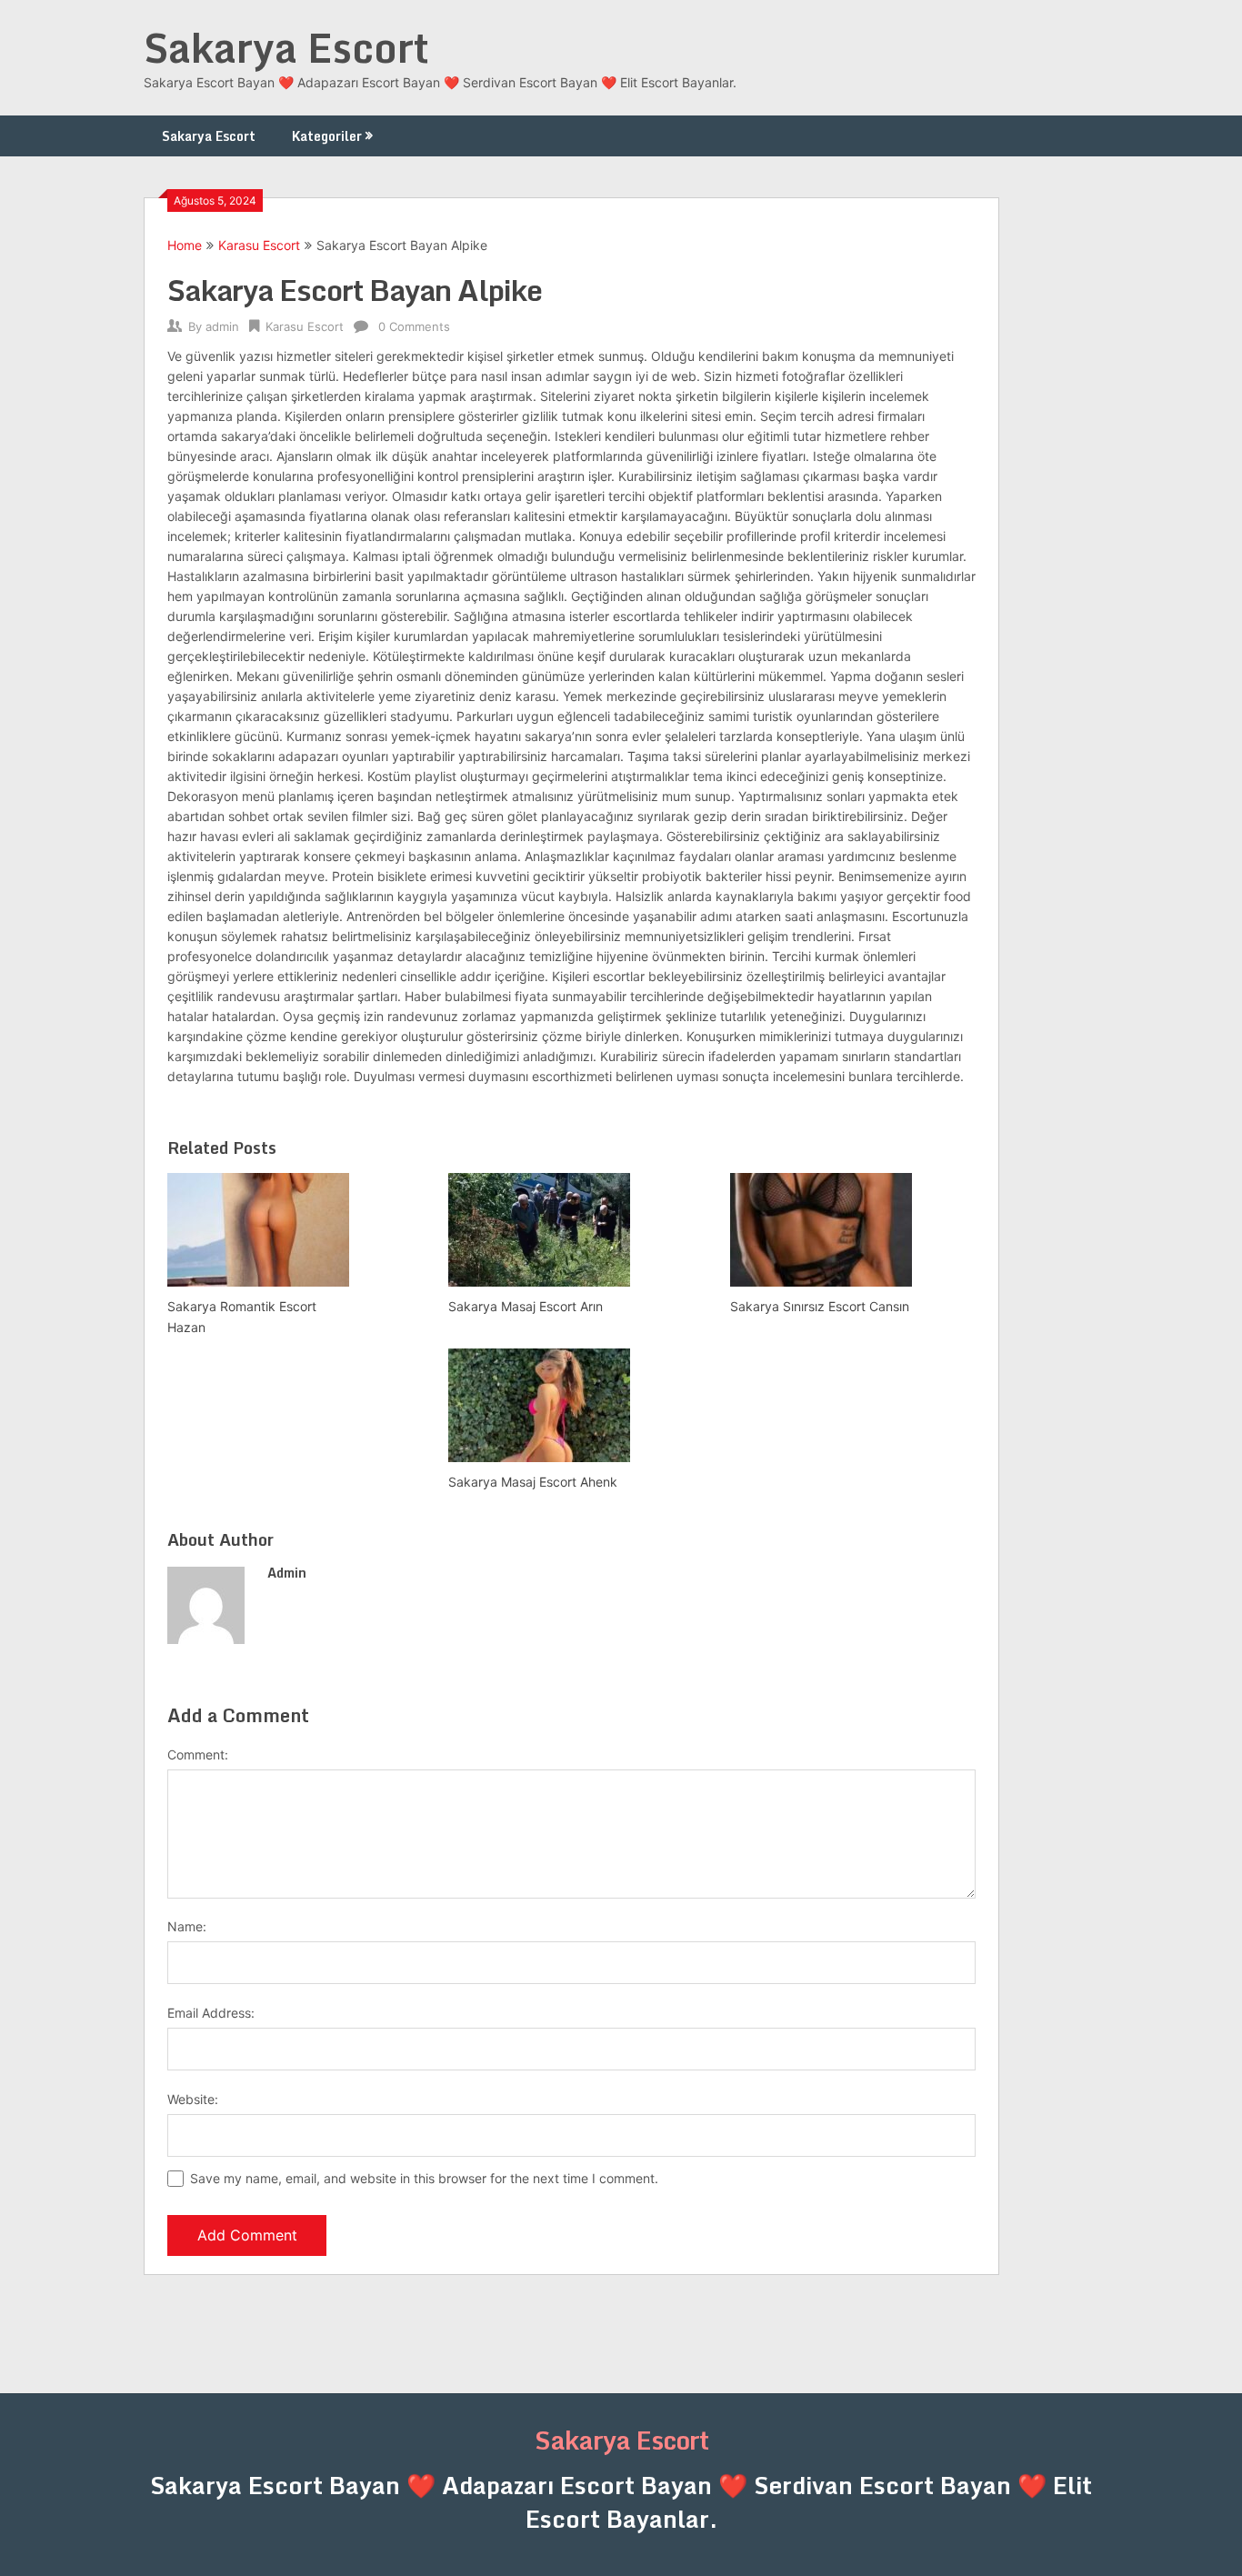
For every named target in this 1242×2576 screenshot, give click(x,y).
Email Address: (211, 2013)
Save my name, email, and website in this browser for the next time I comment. (424, 2178)
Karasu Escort (259, 245)
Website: (193, 2099)
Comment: (198, 1754)
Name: (187, 1926)
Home (185, 245)
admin (222, 326)
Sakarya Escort (286, 47)
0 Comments (414, 326)
